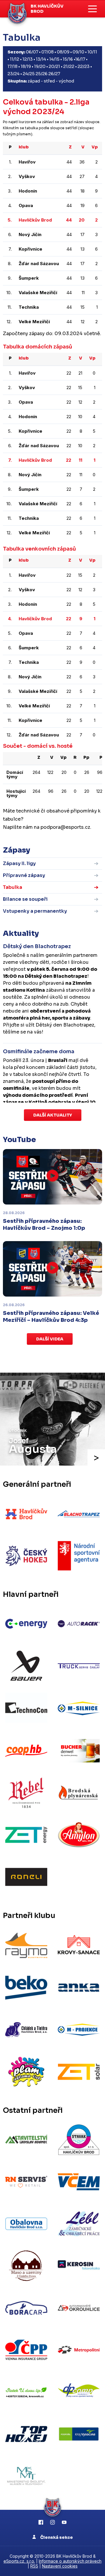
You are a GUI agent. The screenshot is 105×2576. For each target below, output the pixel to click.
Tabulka (13, 887)
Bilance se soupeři (25, 899)
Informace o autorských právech (70, 2561)
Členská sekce (56, 2537)
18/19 (26, 66)
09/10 (78, 52)
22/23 (84, 66)
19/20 (40, 66)
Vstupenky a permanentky (35, 911)
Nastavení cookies (60, 2566)
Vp (95, 147)
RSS (34, 2566)
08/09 (63, 52)
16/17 (80, 59)
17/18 (13, 66)
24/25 (29, 74)
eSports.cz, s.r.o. (19, 2561)
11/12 (15, 59)
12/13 (28, 59)
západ (34, 81)
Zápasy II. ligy (19, 863)
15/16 (68, 59)
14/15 (54, 59)
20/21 (54, 66)
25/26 (42, 74)
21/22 (69, 66)
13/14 (41, 59)
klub (24, 147)
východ (66, 81)
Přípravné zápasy (24, 875)
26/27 (54, 74)
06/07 (32, 52)
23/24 (14, 74)
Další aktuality (53, 1115)
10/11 (92, 52)
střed (49, 81)
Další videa (50, 1339)
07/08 (48, 52)
